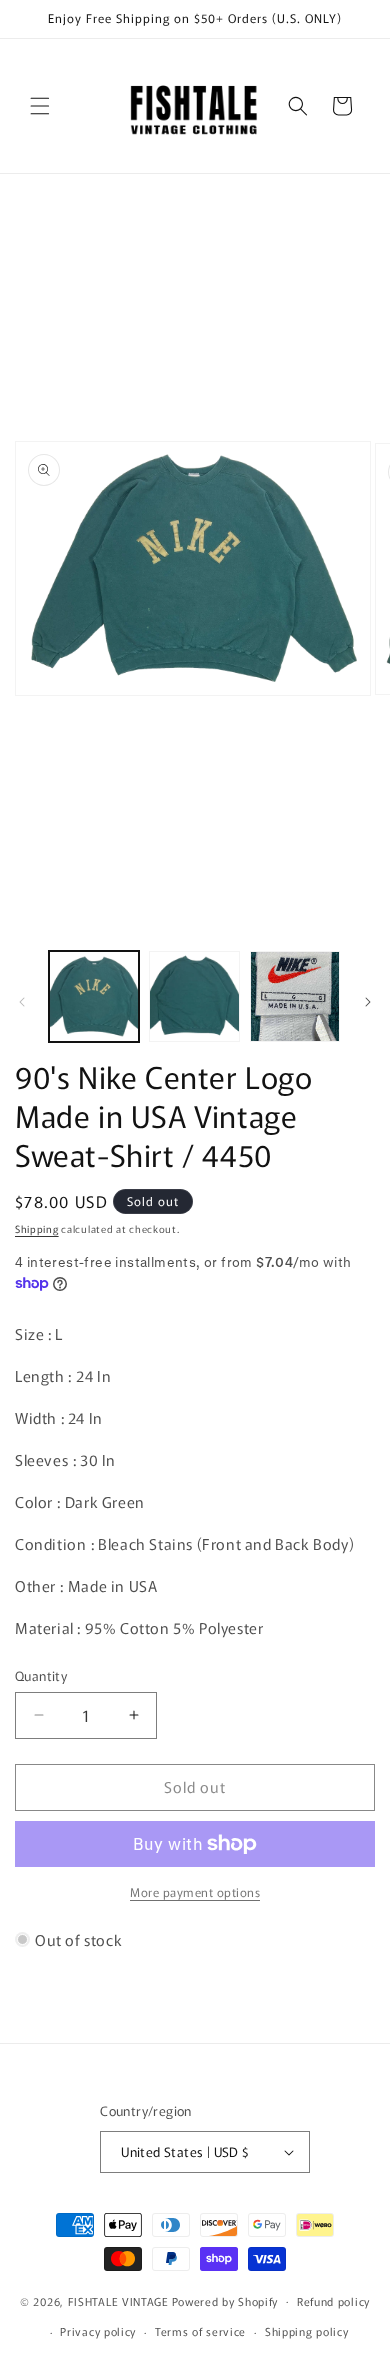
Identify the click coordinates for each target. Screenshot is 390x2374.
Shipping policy (307, 2331)
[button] (40, 106)
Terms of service (200, 2331)
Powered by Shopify (225, 2300)
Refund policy (333, 2301)
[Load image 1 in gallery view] (94, 996)
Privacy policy (98, 2331)
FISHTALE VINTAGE (118, 2300)
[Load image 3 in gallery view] (295, 996)
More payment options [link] (195, 1891)
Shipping (37, 1228)
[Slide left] (22, 1002)
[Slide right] (368, 1002)
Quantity (41, 1675)
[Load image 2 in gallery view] (194, 996)
